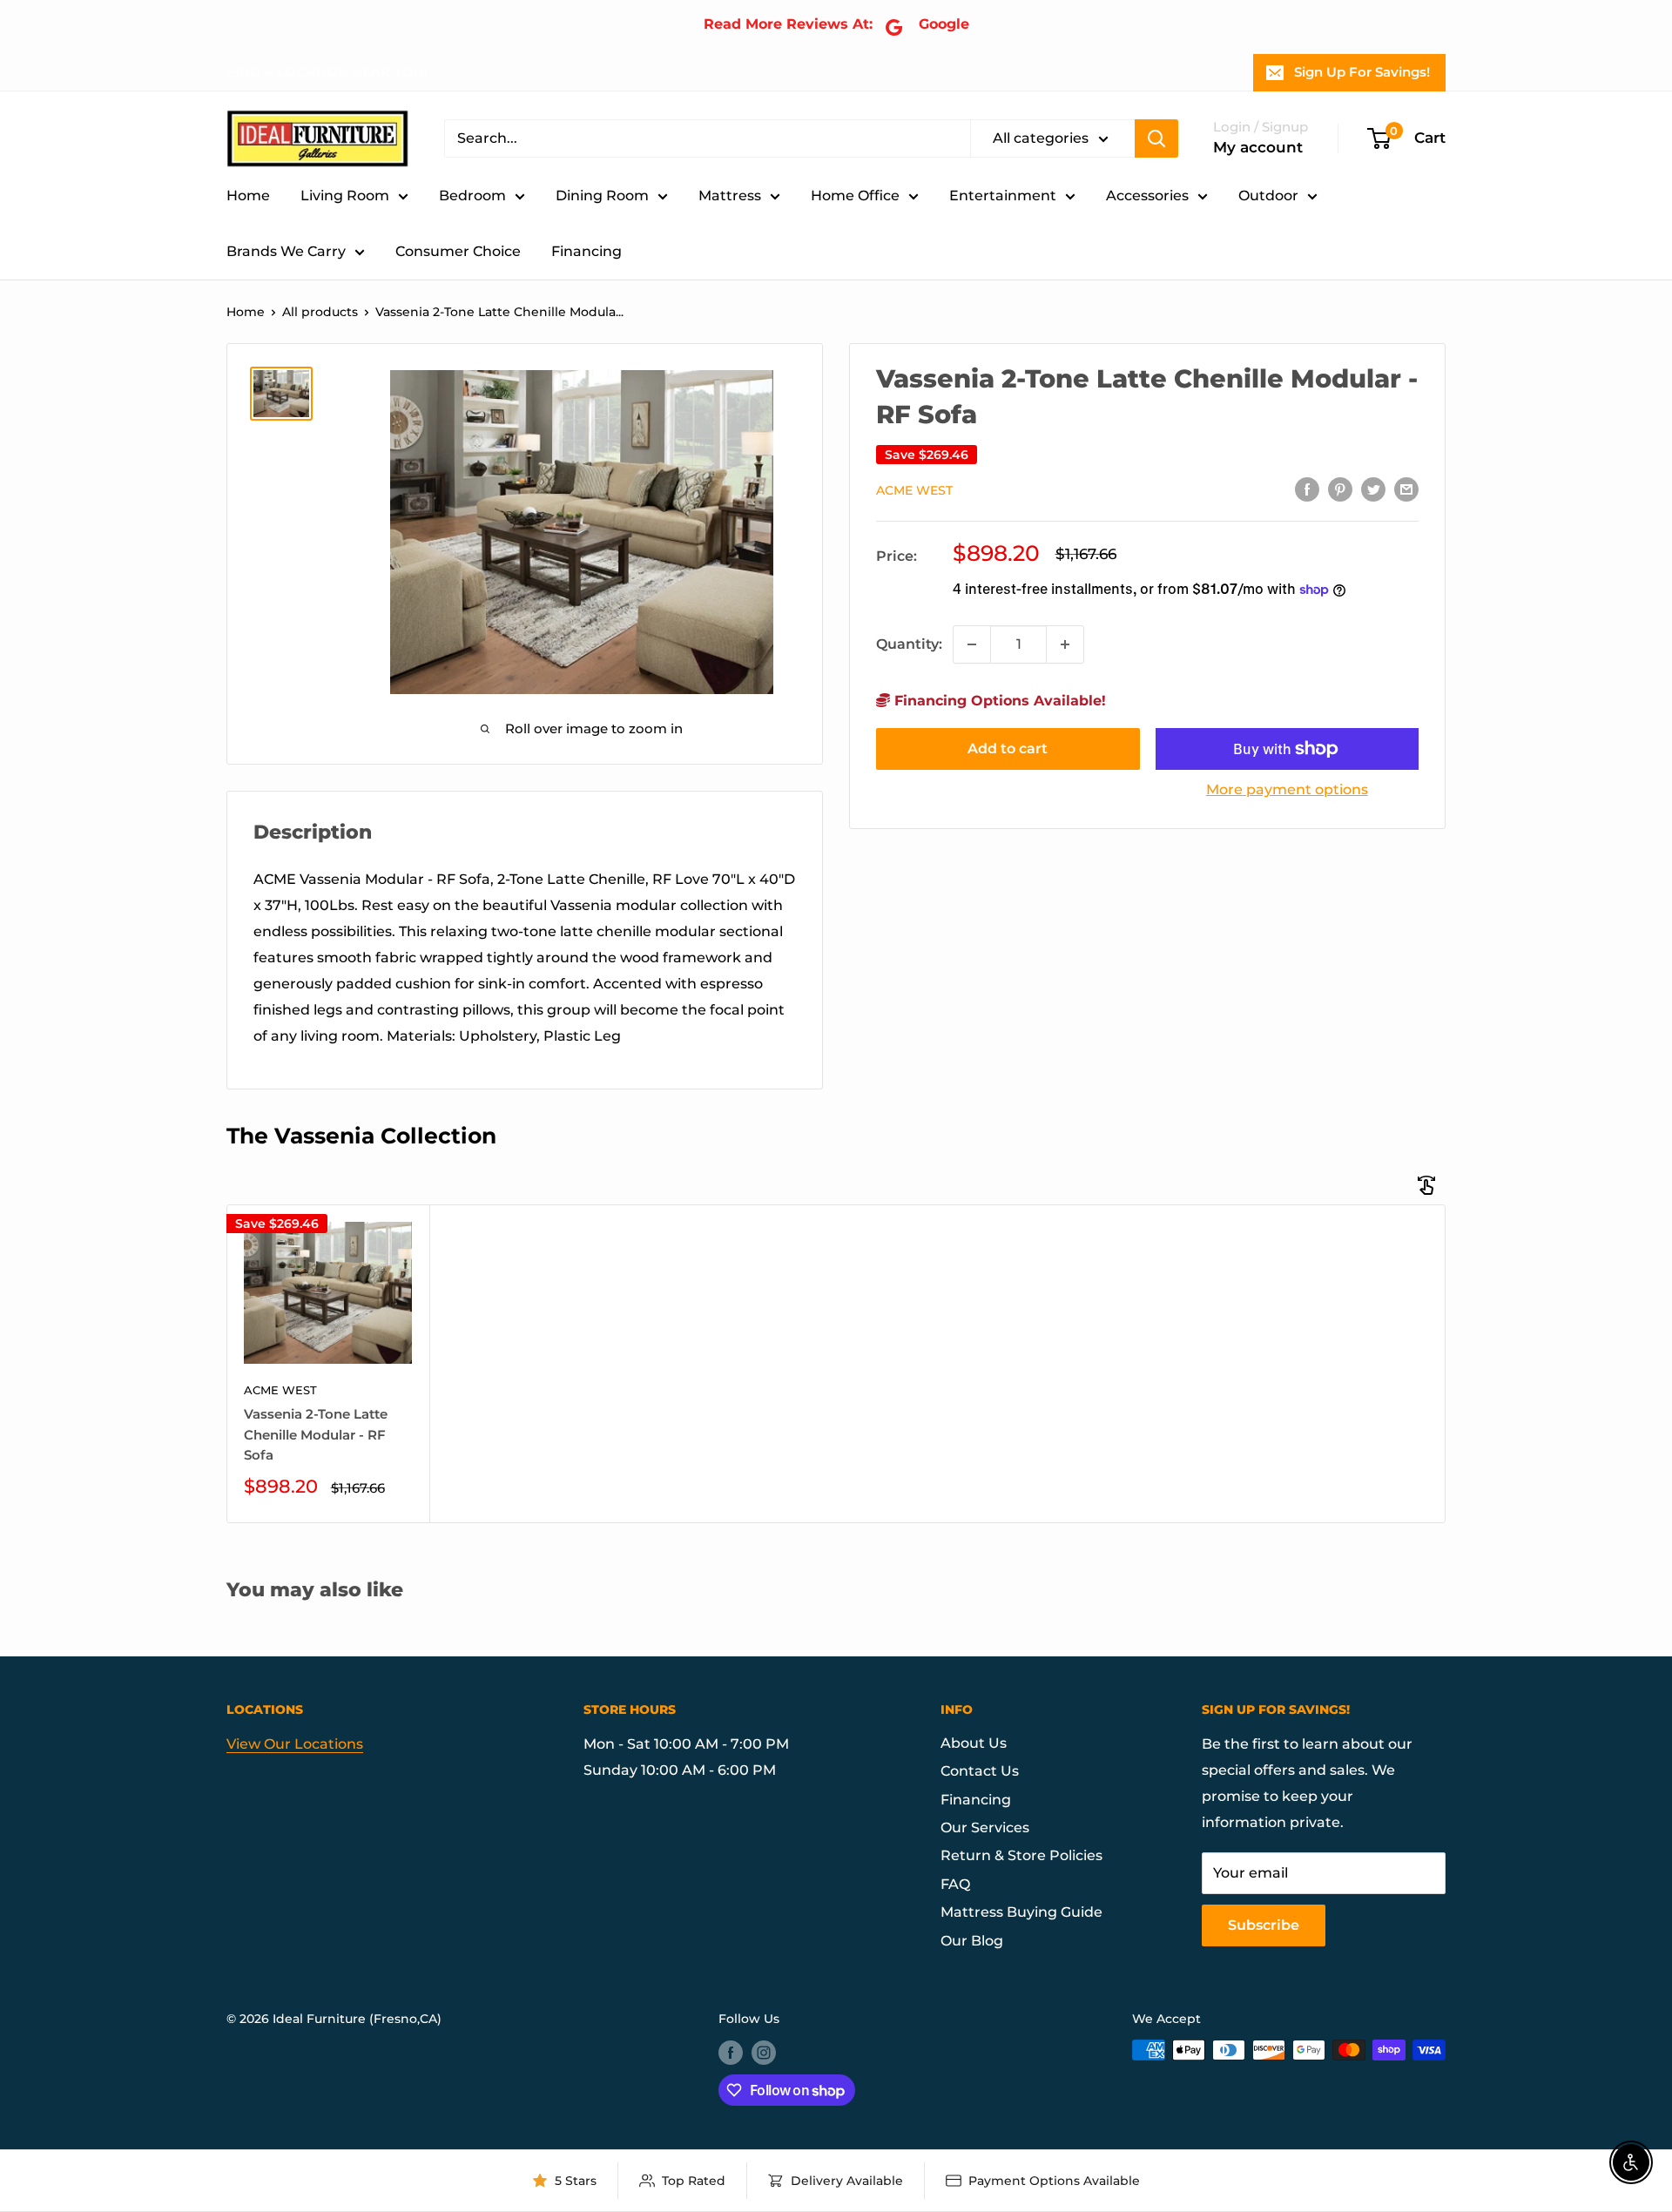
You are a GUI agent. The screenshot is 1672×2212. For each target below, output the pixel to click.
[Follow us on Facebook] (731, 2052)
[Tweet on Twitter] (1373, 489)
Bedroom (472, 196)
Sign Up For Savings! (1362, 72)
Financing (587, 251)
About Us (974, 1743)
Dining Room (602, 196)
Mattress (730, 196)
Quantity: (909, 644)
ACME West (914, 490)
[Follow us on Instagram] (764, 2052)
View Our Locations (295, 1744)
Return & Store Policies (1021, 1855)
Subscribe (1264, 1925)
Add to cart (1008, 749)
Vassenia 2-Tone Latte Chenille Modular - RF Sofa (316, 1434)
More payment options (1287, 789)
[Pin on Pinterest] (1340, 489)
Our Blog (972, 1941)
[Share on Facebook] (1307, 489)
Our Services (985, 1828)
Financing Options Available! (998, 701)
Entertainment (1003, 196)
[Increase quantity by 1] (1065, 644)
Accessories (1147, 196)
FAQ (955, 1884)
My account (1258, 147)
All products (320, 312)
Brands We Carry (286, 251)
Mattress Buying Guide (1021, 1912)
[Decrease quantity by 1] (972, 644)
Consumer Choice (458, 251)
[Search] (1156, 138)
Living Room (345, 196)
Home (248, 196)
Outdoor (1268, 196)
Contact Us (980, 1771)
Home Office (855, 196)
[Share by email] (1406, 489)
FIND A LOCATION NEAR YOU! (327, 72)
